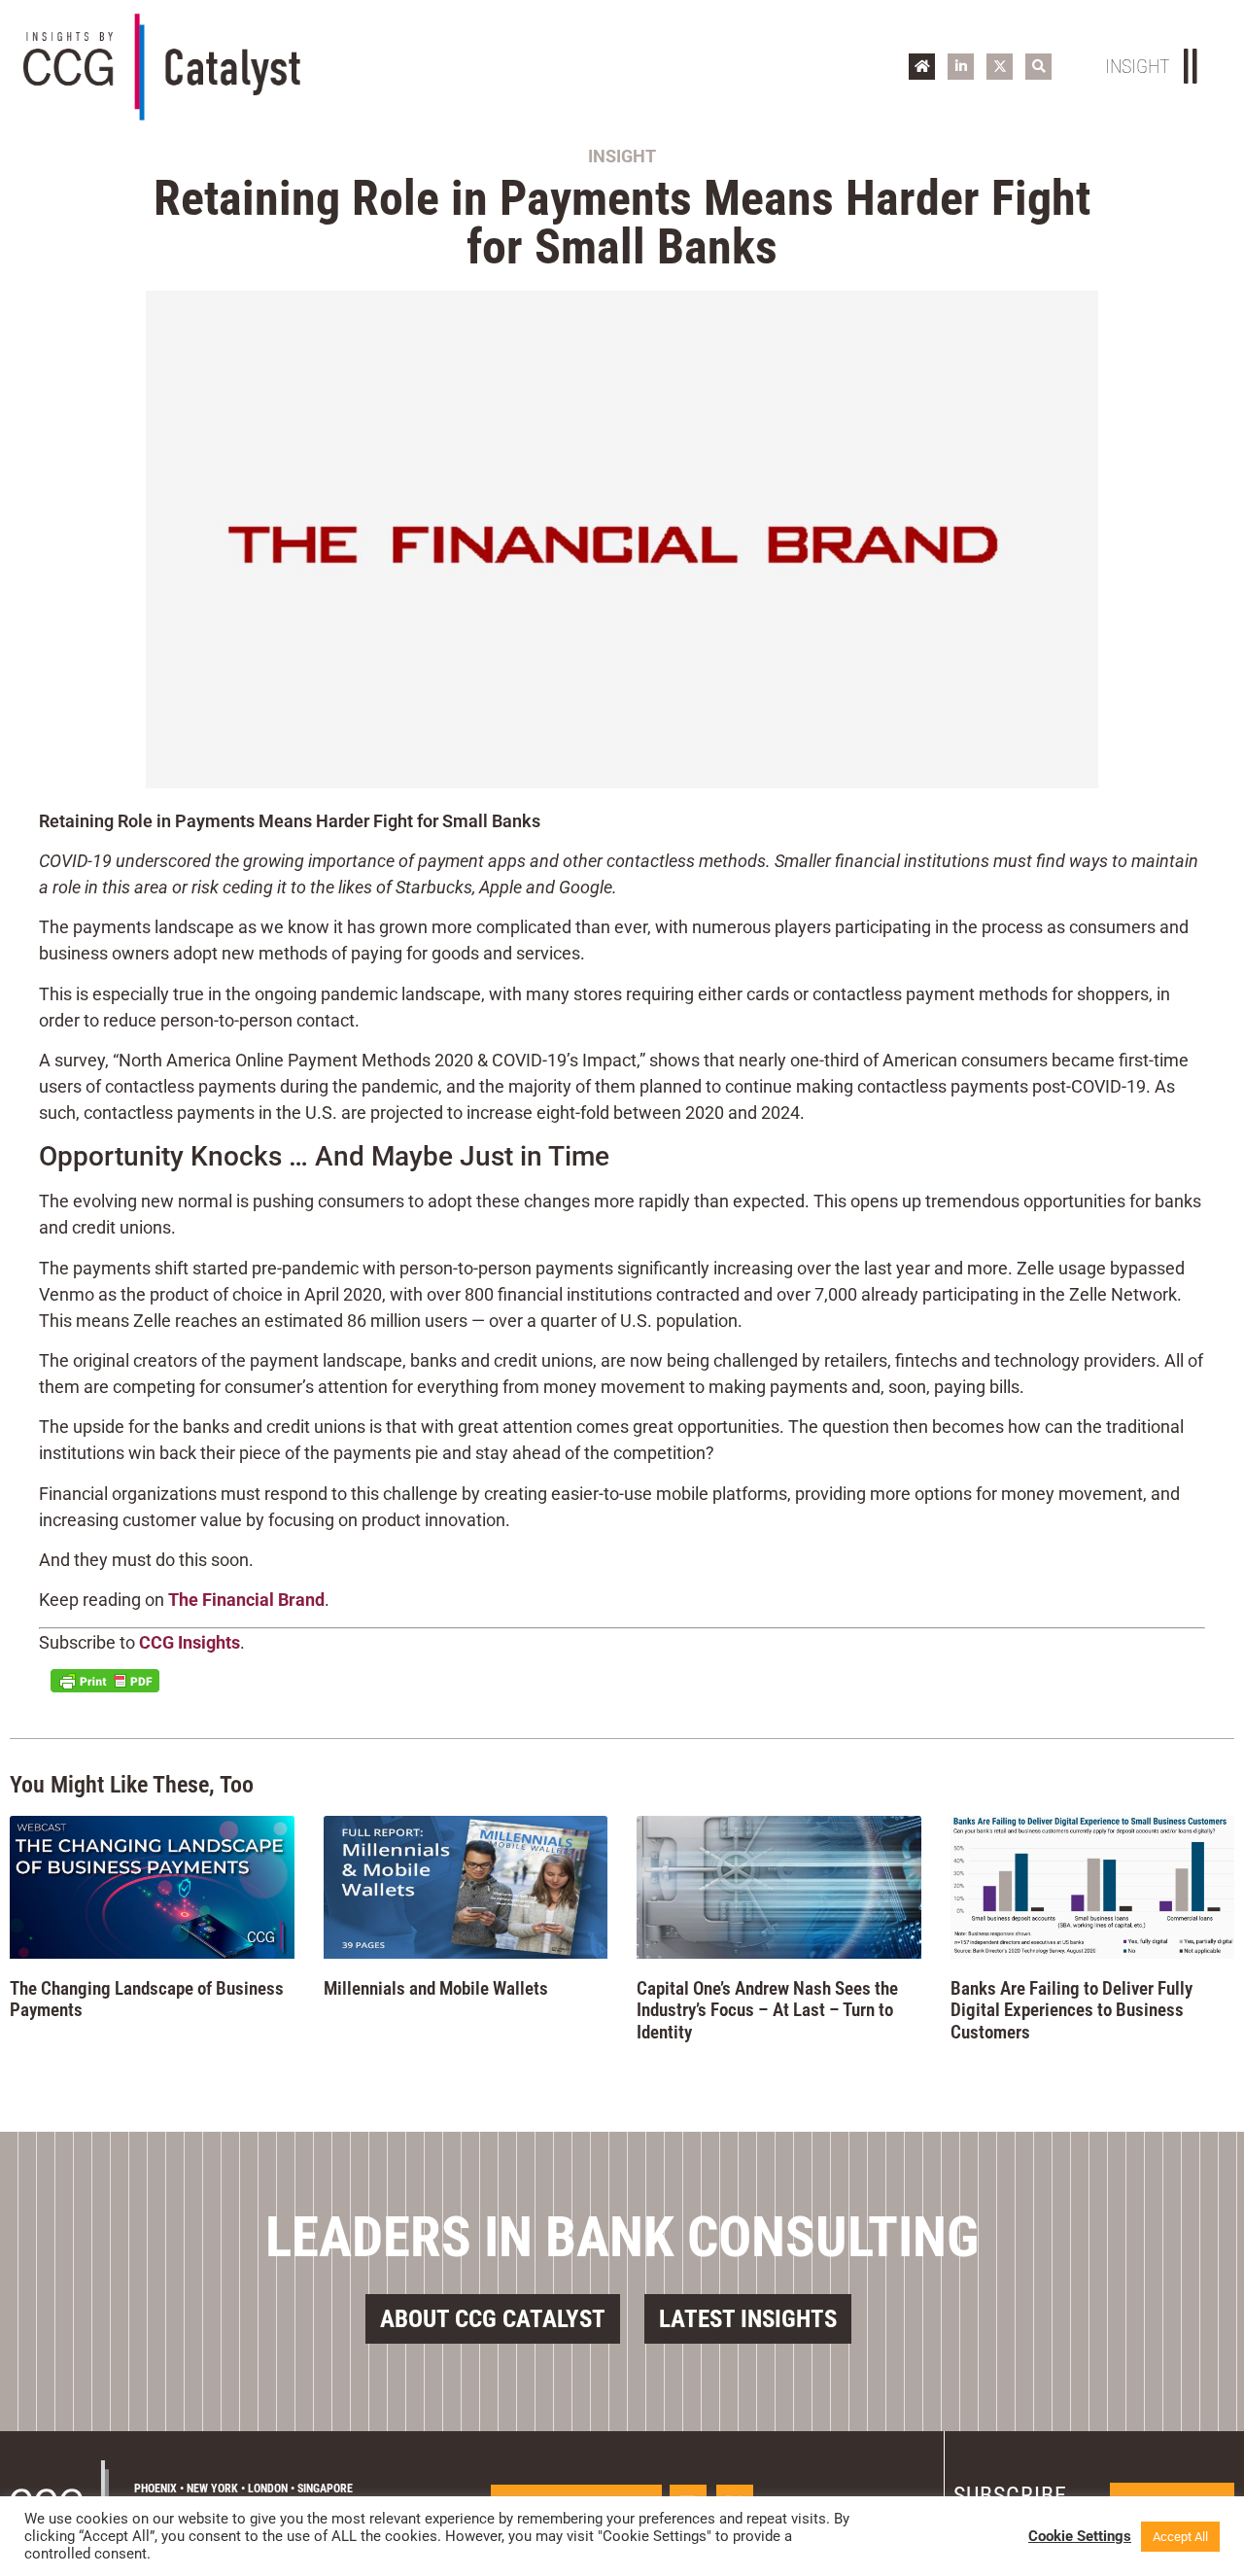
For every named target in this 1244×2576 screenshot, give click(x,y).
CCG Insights (190, 1642)
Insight (622, 156)
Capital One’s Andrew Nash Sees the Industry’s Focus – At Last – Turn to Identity (767, 2011)
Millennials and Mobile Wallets (436, 1988)
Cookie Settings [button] (1080, 2536)
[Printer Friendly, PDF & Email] (105, 1681)
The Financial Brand (246, 1600)
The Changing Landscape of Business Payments (147, 2000)
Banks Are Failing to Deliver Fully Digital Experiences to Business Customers (1071, 2011)
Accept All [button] (1180, 2537)
